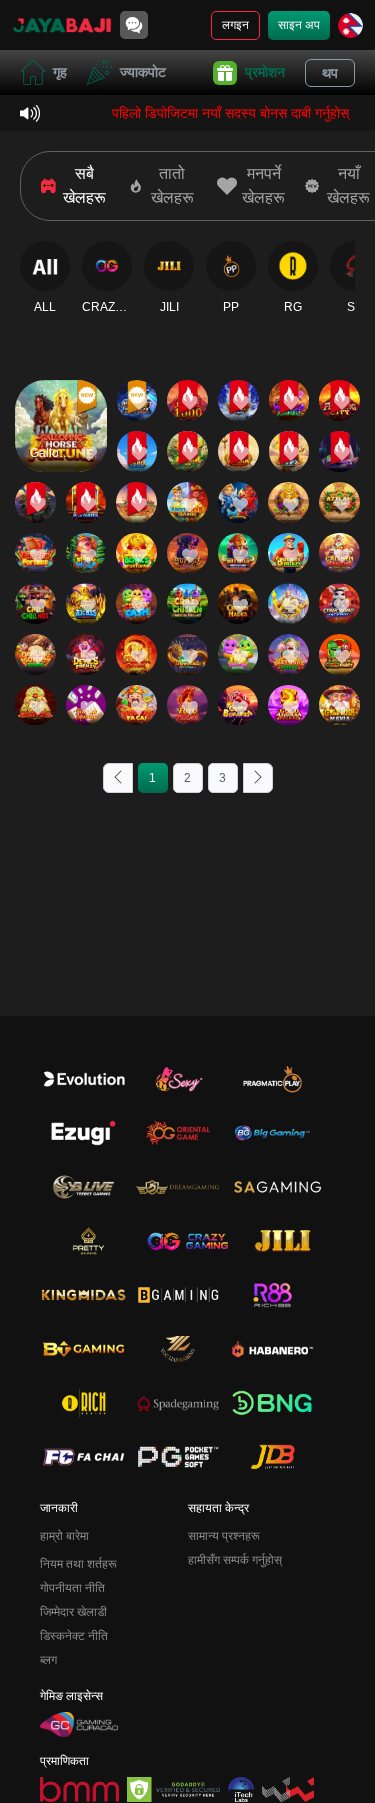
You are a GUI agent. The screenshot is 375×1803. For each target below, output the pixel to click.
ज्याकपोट (143, 72)
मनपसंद (61, 385)
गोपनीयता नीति (72, 1588)
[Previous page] (118, 778)
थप (330, 73)
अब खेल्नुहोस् (60, 443)
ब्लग (48, 1660)
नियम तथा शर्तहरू (78, 1564)
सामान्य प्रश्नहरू (224, 1536)
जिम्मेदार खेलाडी (73, 1612)
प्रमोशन (265, 72)
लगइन (235, 25)
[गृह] (62, 25)
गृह (60, 72)
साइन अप (299, 25)
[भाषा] (350, 25)
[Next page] (258, 778)
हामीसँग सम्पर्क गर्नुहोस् (235, 1560)
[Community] (134, 25)
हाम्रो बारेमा (64, 1536)
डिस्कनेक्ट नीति (74, 1636)
